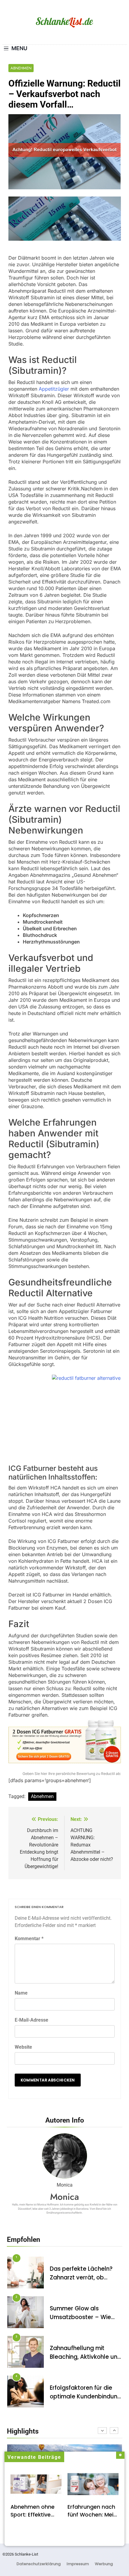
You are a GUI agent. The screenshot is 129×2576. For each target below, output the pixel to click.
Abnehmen (21, 68)
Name (21, 1993)
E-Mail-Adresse (31, 2020)
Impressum (78, 2564)
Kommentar (29, 1939)
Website (23, 2047)
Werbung (104, 2564)
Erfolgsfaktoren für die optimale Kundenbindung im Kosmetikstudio (85, 2396)
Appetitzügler (54, 389)
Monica (64, 2197)
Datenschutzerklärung (39, 2564)
